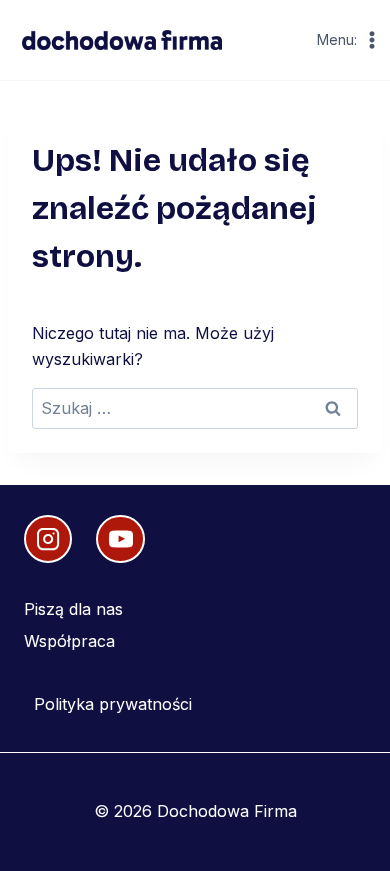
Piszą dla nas (73, 609)
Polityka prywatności (113, 704)
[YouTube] (120, 539)
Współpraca (69, 641)
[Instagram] (48, 539)
